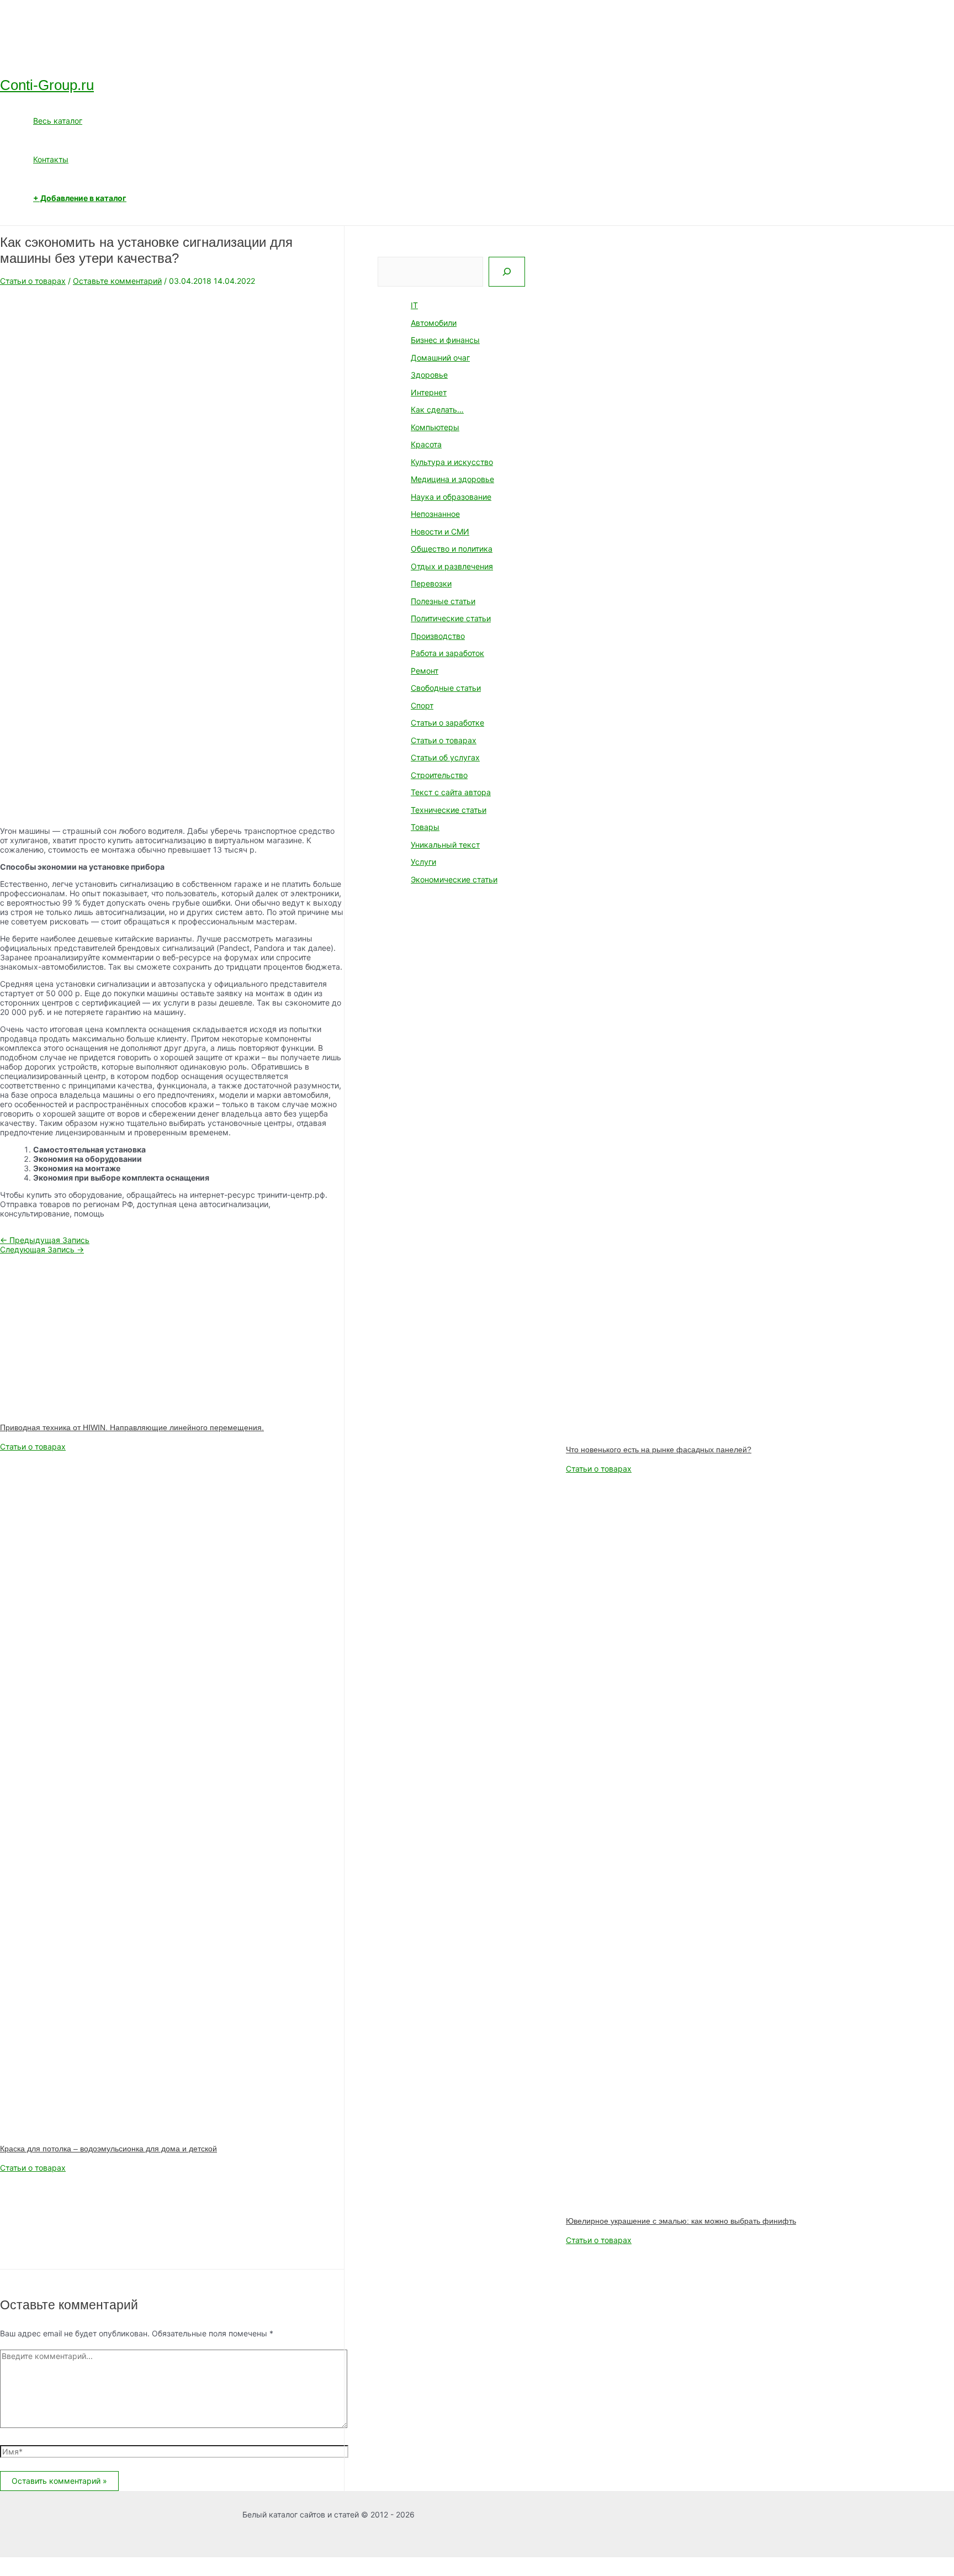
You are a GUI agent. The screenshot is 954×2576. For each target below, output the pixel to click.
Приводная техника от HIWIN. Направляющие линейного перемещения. (132, 1427)
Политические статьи (451, 618)
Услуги (423, 862)
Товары (425, 827)
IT (414, 305)
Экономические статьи (454, 879)
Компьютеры (435, 427)
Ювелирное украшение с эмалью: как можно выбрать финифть (681, 2221)
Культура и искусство (452, 462)
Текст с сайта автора (451, 792)
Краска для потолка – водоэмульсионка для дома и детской (108, 2149)
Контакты (51, 159)
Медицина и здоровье (452, 479)
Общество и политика (452, 549)
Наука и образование (451, 497)
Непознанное (435, 514)
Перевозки (431, 583)
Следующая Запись (42, 1249)
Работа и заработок (447, 653)
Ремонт (425, 671)
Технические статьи (449, 810)
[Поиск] (507, 272)
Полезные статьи (443, 601)
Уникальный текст (445, 845)
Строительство (439, 775)
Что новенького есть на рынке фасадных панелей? (659, 1450)
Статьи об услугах (445, 757)
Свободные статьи (446, 688)
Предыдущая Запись (45, 1240)
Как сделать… (437, 409)
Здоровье (429, 375)
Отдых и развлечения (452, 566)
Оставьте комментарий (117, 281)
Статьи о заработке (447, 723)
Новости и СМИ (440, 531)
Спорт (422, 705)
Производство (438, 636)
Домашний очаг (440, 358)
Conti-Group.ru (47, 85)
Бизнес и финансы (445, 340)
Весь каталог (58, 121)
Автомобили (434, 323)
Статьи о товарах (33, 281)
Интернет (429, 392)
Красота (426, 444)
